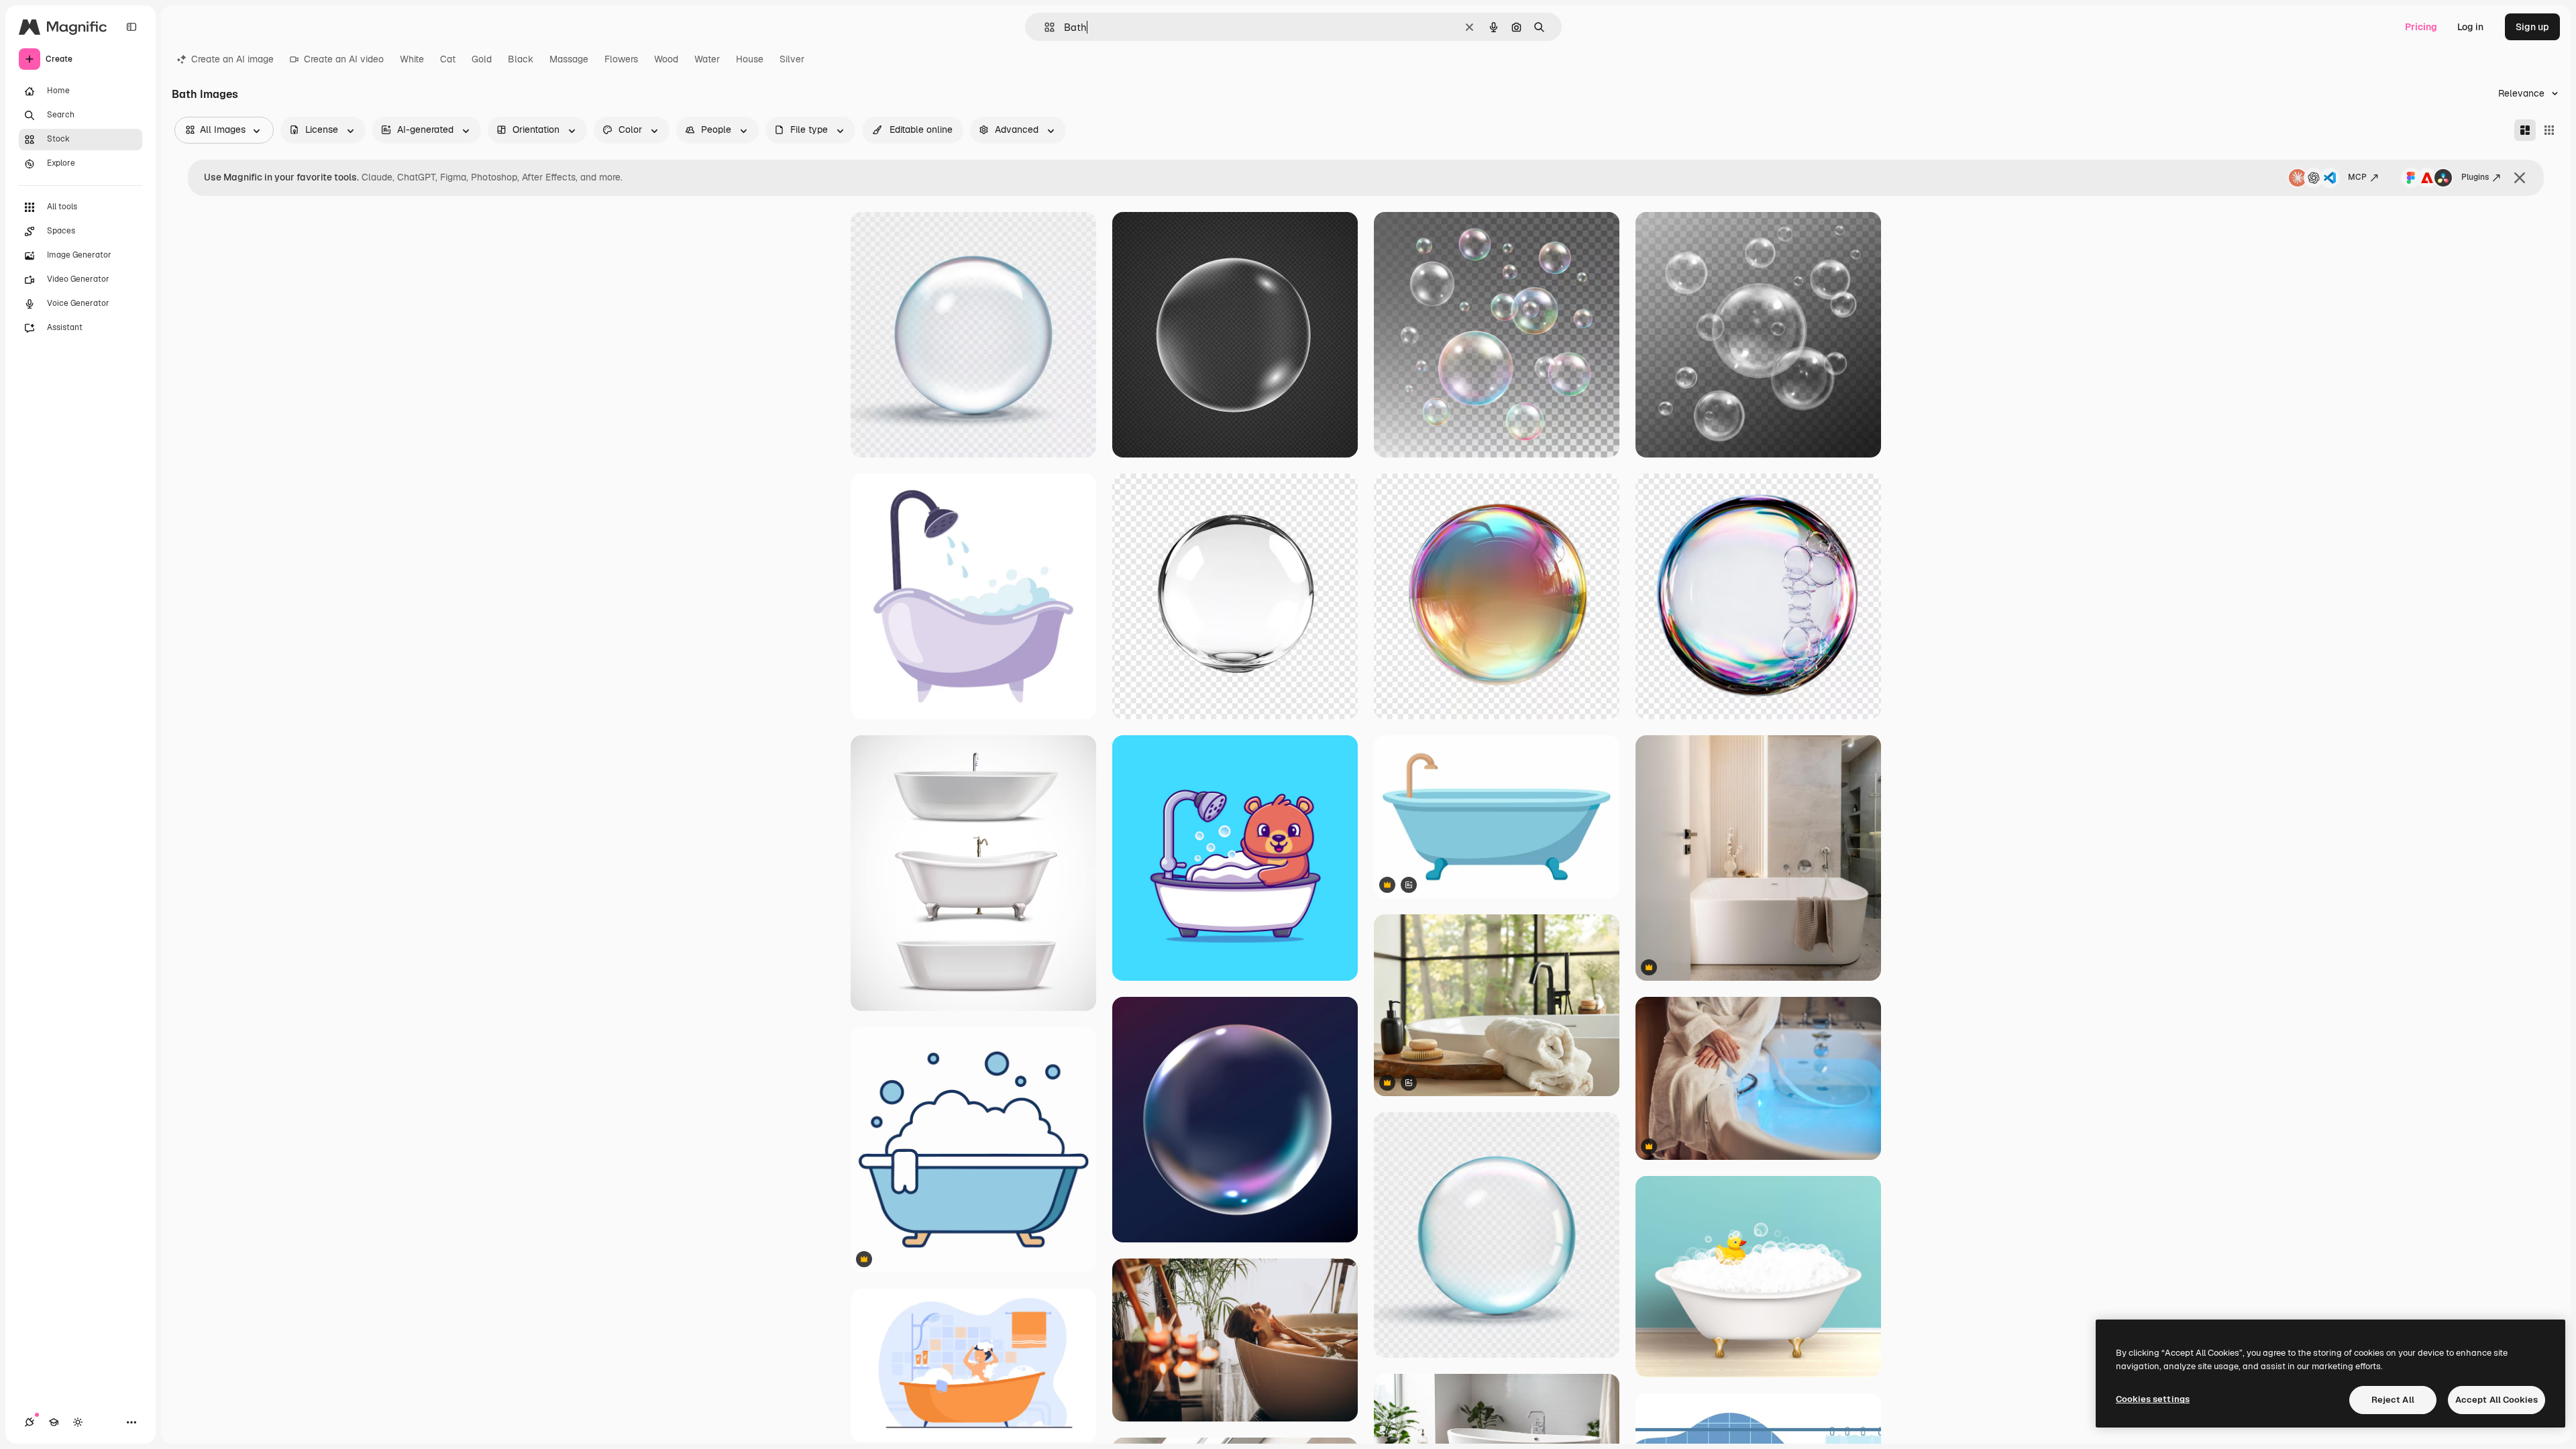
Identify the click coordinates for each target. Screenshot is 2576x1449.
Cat (448, 59)
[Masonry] (2525, 130)
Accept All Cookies (2497, 1400)
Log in (2470, 27)
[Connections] (30, 1422)
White (412, 59)
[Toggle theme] (78, 1422)
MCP (2357, 177)
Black (521, 59)
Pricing (2421, 27)
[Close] (2520, 178)
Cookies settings (2153, 1399)
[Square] (2549, 130)
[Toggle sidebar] (131, 27)
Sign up (2532, 27)
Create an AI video (344, 59)
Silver (792, 59)
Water (707, 59)
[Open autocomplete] (1044, 27)
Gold (482, 59)
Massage (569, 59)
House (750, 59)
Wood (666, 59)
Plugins (2475, 177)
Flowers (621, 59)
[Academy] (54, 1422)
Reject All (2393, 1400)
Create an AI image (232, 59)
